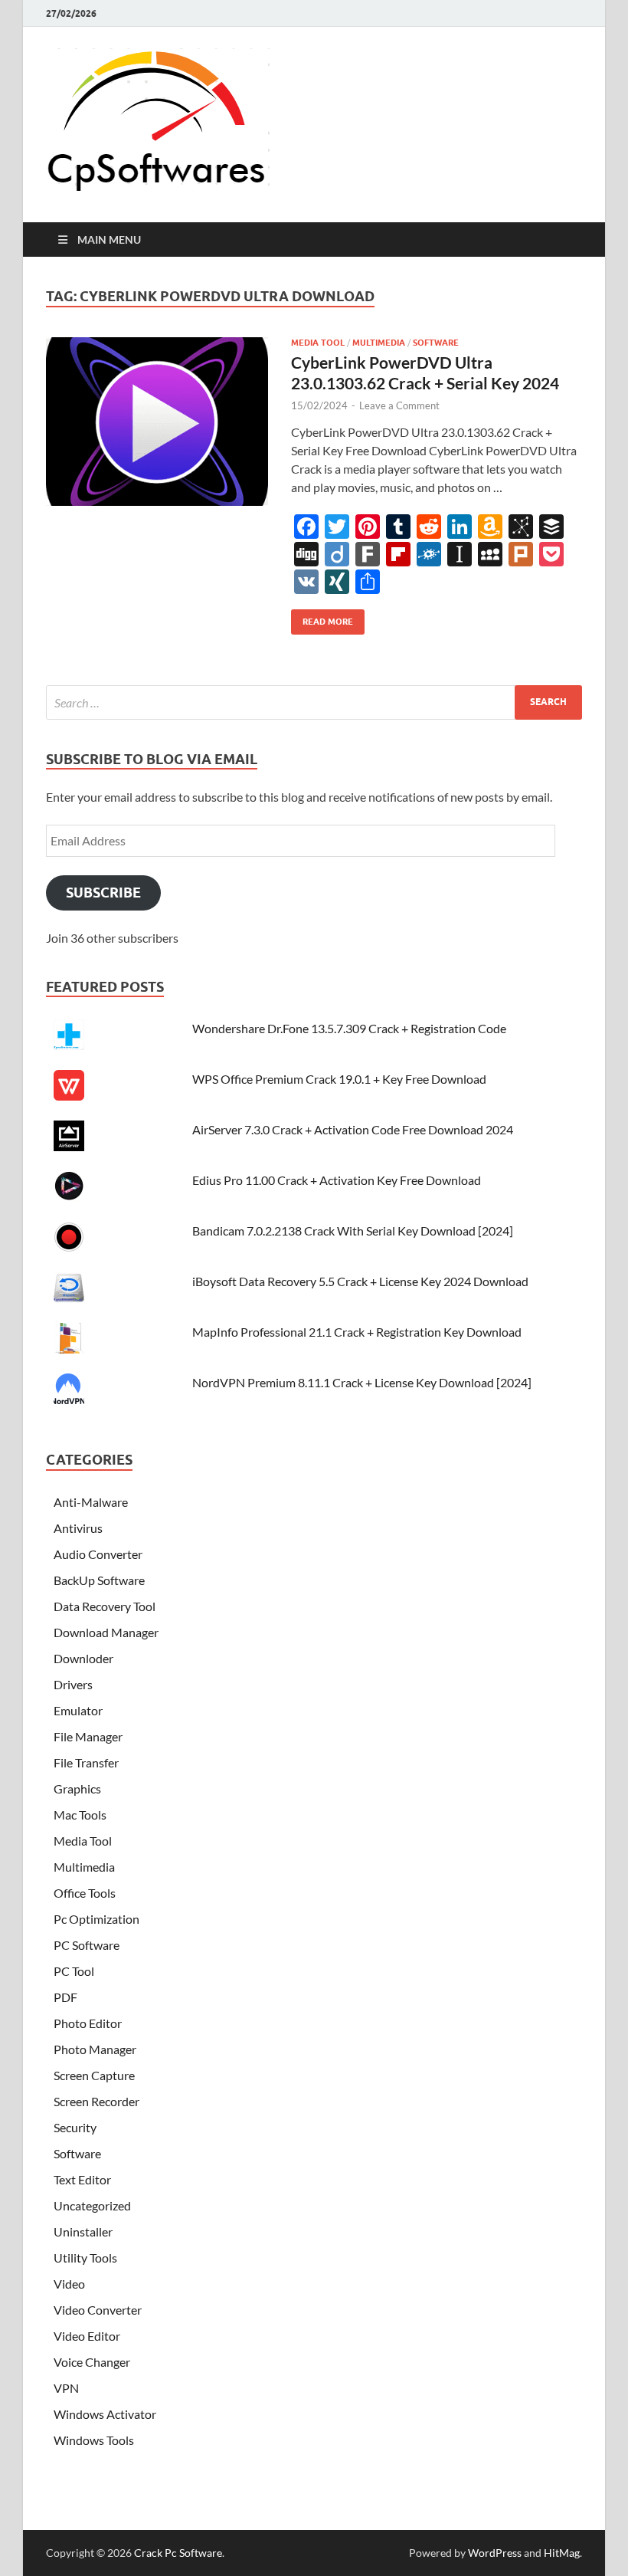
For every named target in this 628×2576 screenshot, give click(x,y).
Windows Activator (105, 2414)
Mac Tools (80, 1815)
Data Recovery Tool (105, 1606)
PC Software (87, 1945)
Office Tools (85, 1893)
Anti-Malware (91, 1502)
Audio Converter (98, 1554)
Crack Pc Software (178, 2553)
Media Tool (318, 343)
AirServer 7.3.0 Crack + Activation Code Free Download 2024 (353, 1129)
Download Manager (106, 1632)
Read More (322, 618)
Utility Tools (85, 2258)
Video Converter (98, 2310)
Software (436, 343)
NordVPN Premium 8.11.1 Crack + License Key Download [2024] (362, 1382)
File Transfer (86, 1762)
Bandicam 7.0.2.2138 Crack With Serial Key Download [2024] (353, 1231)
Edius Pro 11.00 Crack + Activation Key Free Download (337, 1180)
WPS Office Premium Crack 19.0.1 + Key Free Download (339, 1079)
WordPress (495, 2553)
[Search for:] (314, 702)
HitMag (562, 2553)
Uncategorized (92, 2205)
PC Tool (74, 1971)
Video (69, 2284)
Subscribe (103, 893)
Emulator (78, 1710)
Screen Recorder (96, 2101)
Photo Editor (88, 2023)
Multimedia (379, 343)
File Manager (88, 1736)
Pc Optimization (96, 1919)
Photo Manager (95, 2049)
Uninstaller (83, 2231)
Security (75, 2127)
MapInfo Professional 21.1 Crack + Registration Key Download (357, 1332)
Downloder (83, 1658)
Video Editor (87, 2336)
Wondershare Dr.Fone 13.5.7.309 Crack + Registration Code (349, 1028)
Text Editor (82, 2179)
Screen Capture (94, 2075)
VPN (66, 2388)
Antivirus (78, 1528)
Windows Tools (94, 2440)
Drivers (73, 1684)
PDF (65, 1997)
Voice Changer (92, 2362)
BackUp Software (99, 1580)
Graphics (77, 1788)
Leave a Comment (399, 405)
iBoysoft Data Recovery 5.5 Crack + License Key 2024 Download (360, 1281)
